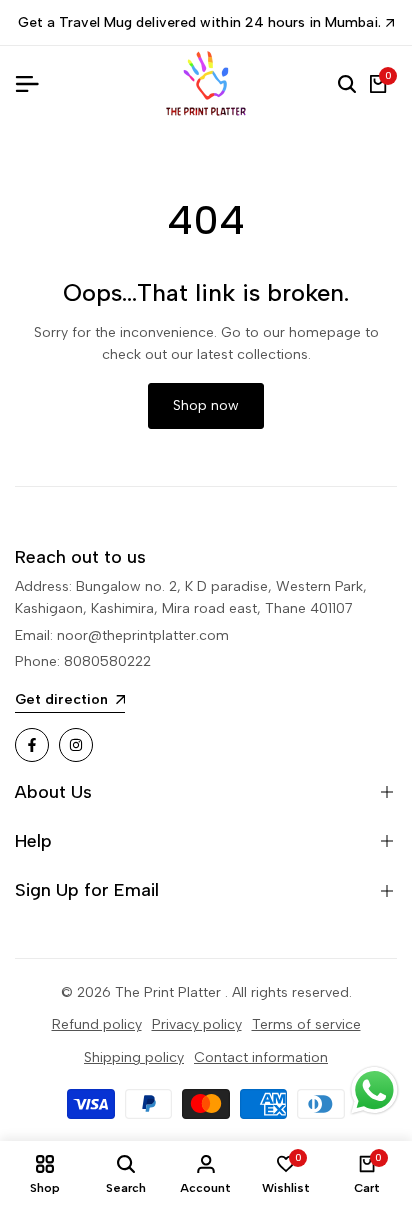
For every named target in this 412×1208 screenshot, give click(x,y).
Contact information (261, 1057)
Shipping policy (134, 1057)
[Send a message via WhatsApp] (374, 1090)
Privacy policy (197, 1024)
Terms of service (306, 1024)
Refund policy (97, 1024)
